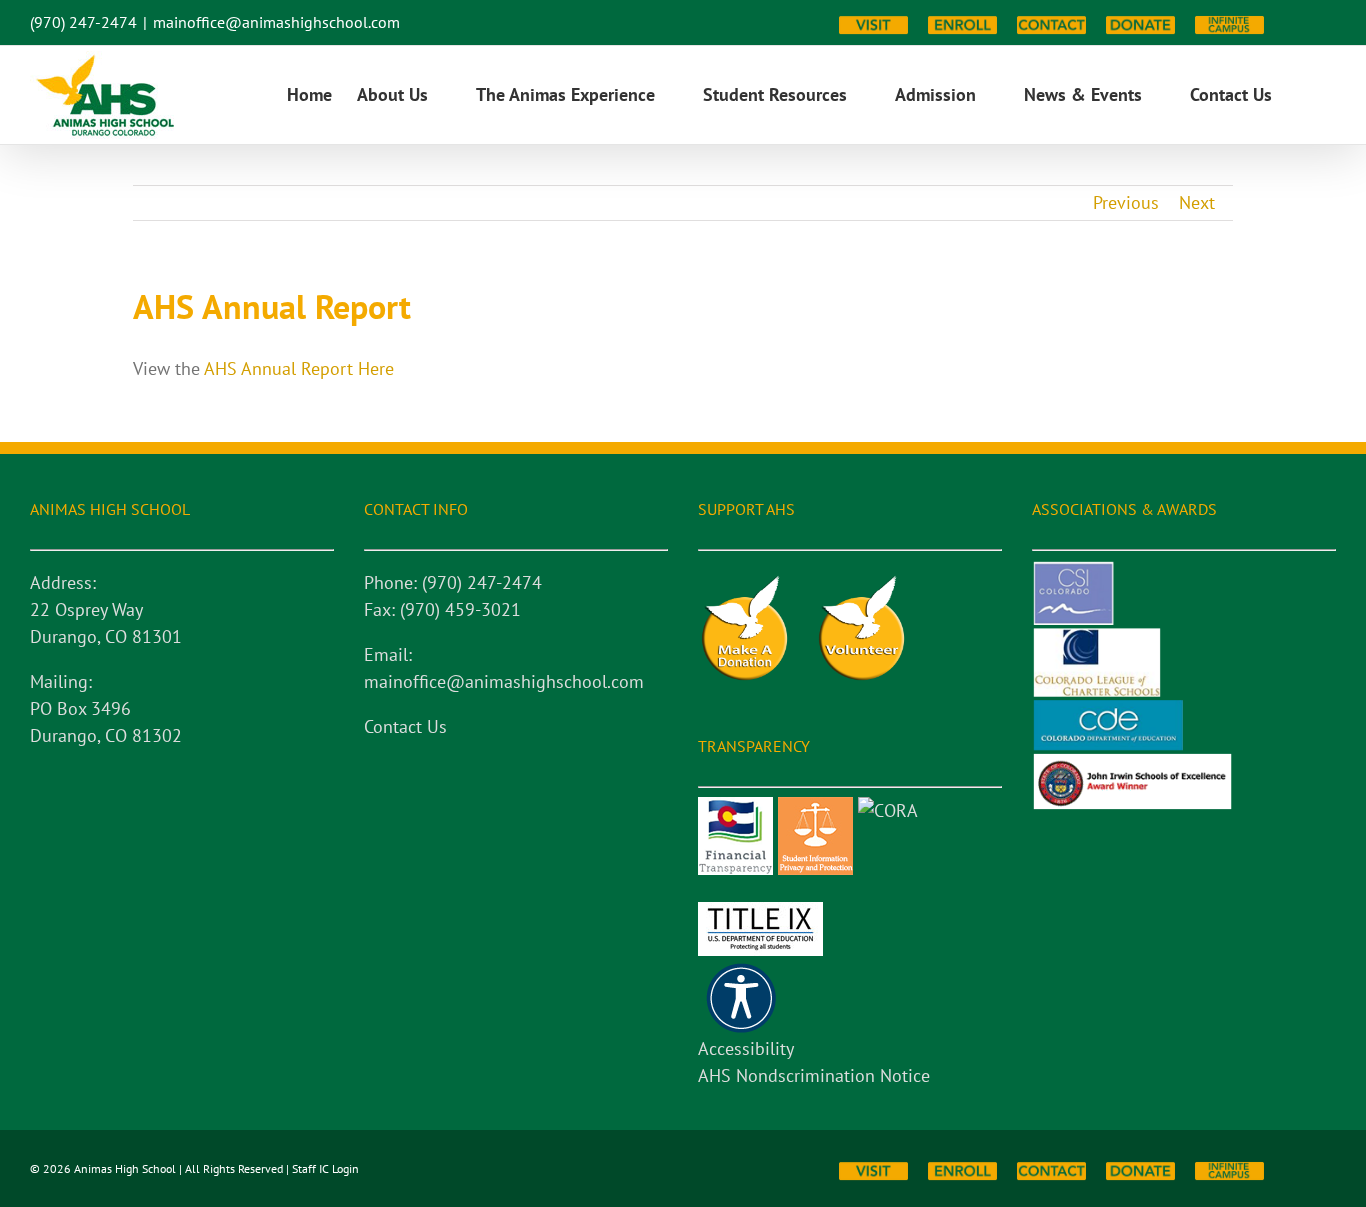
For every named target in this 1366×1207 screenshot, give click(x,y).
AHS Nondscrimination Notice (814, 1075)
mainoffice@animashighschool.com (276, 22)
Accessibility (746, 1048)
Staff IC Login (325, 1168)
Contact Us (405, 726)
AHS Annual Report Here (299, 368)
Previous (1126, 202)
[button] (1304, 95)
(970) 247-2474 (83, 22)
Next (1197, 202)
